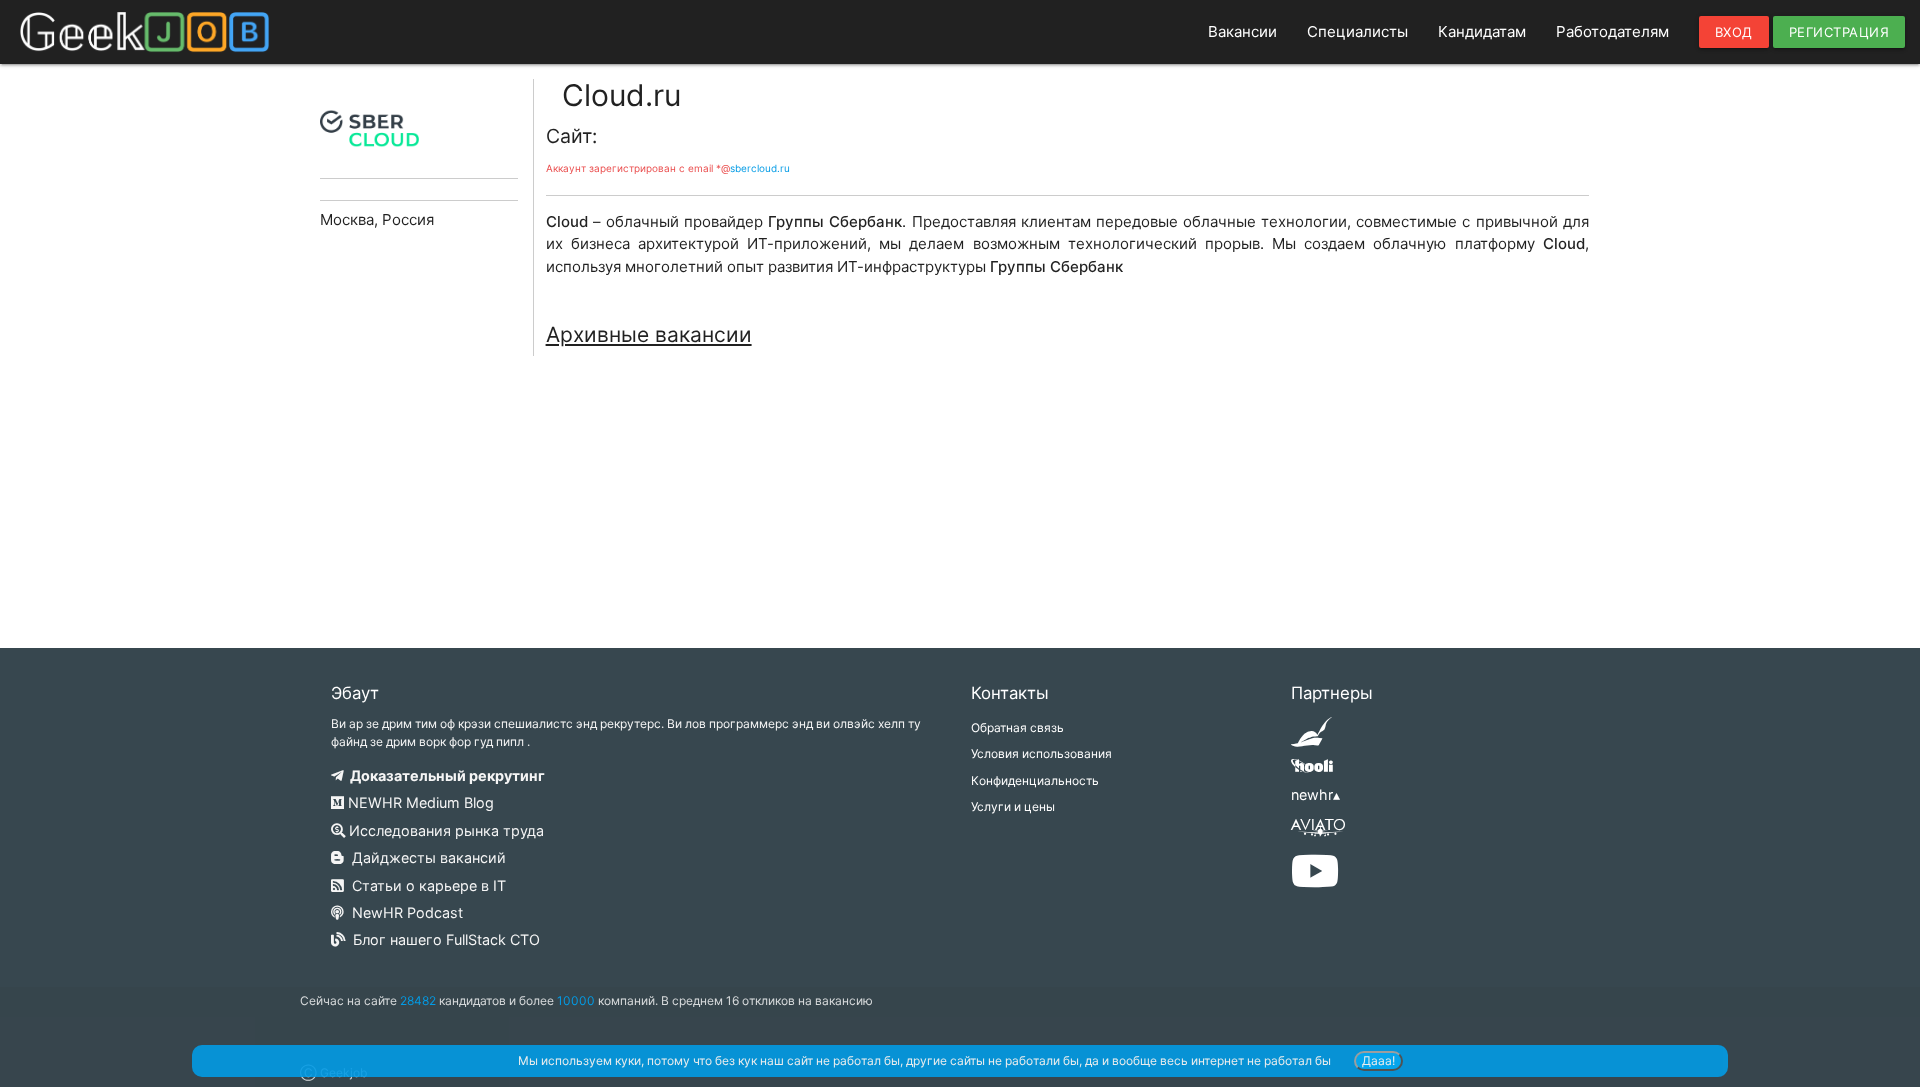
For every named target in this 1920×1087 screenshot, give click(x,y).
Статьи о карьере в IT (425, 885)
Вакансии (1242, 31)
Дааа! (1378, 1060)
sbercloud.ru (760, 168)
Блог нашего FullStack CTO (442, 939)
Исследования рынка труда (444, 830)
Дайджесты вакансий (425, 857)
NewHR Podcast (403, 912)
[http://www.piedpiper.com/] (1311, 738)
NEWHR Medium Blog (419, 802)
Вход (1734, 32)
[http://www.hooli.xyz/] (1311, 772)
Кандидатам (1482, 31)
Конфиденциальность (1035, 780)
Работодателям (1612, 31)
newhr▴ (1315, 794)
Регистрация (1839, 32)
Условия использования (1041, 753)
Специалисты (1357, 31)
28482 (418, 1000)
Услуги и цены (1013, 806)
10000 (576, 1000)
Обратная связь (1017, 727)
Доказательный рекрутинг (444, 775)
